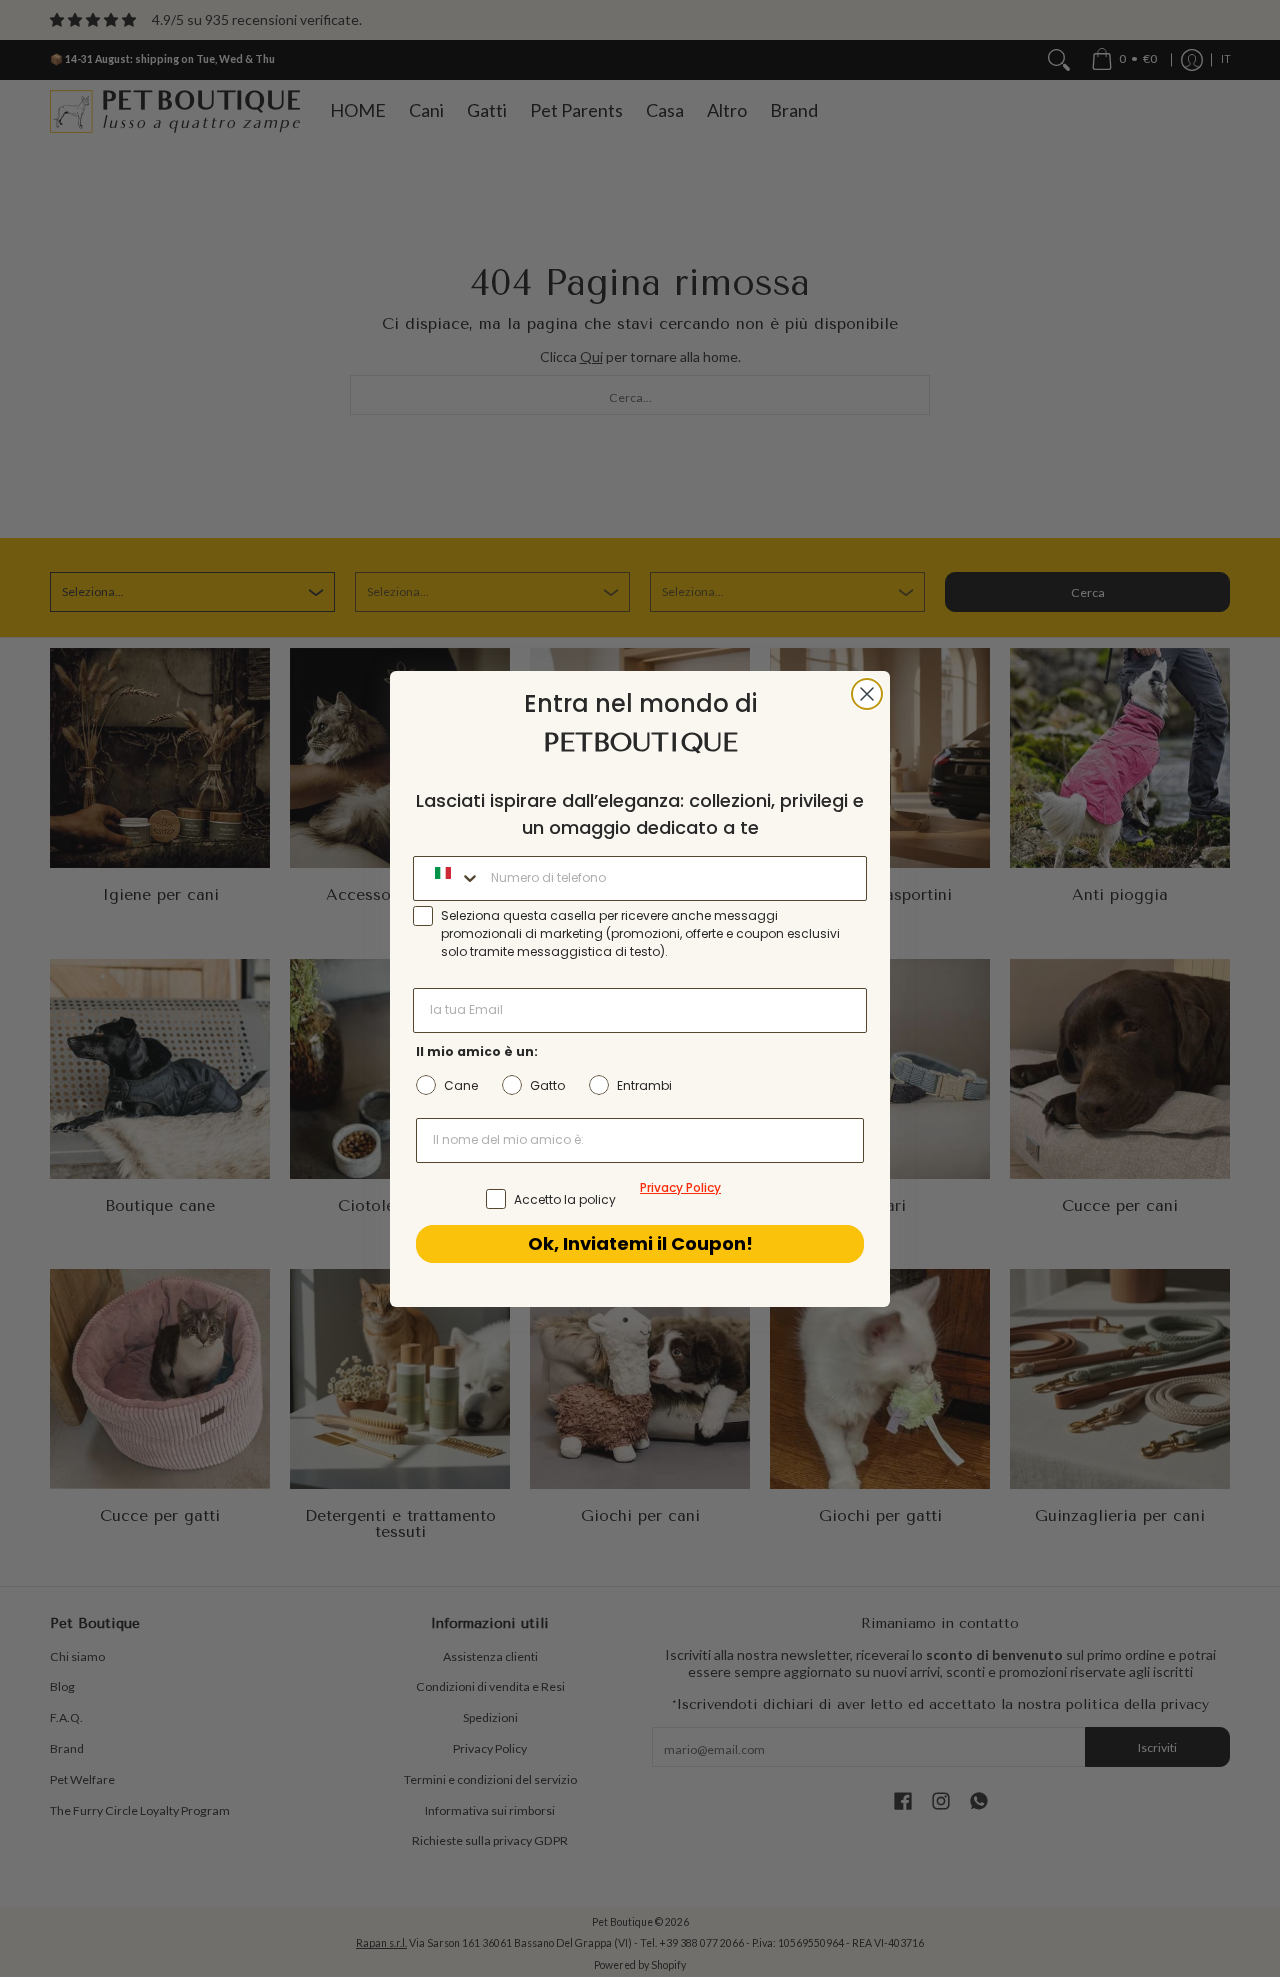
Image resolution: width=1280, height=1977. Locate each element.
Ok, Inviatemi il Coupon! (640, 1243)
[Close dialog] (867, 694)
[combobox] (447, 878)
